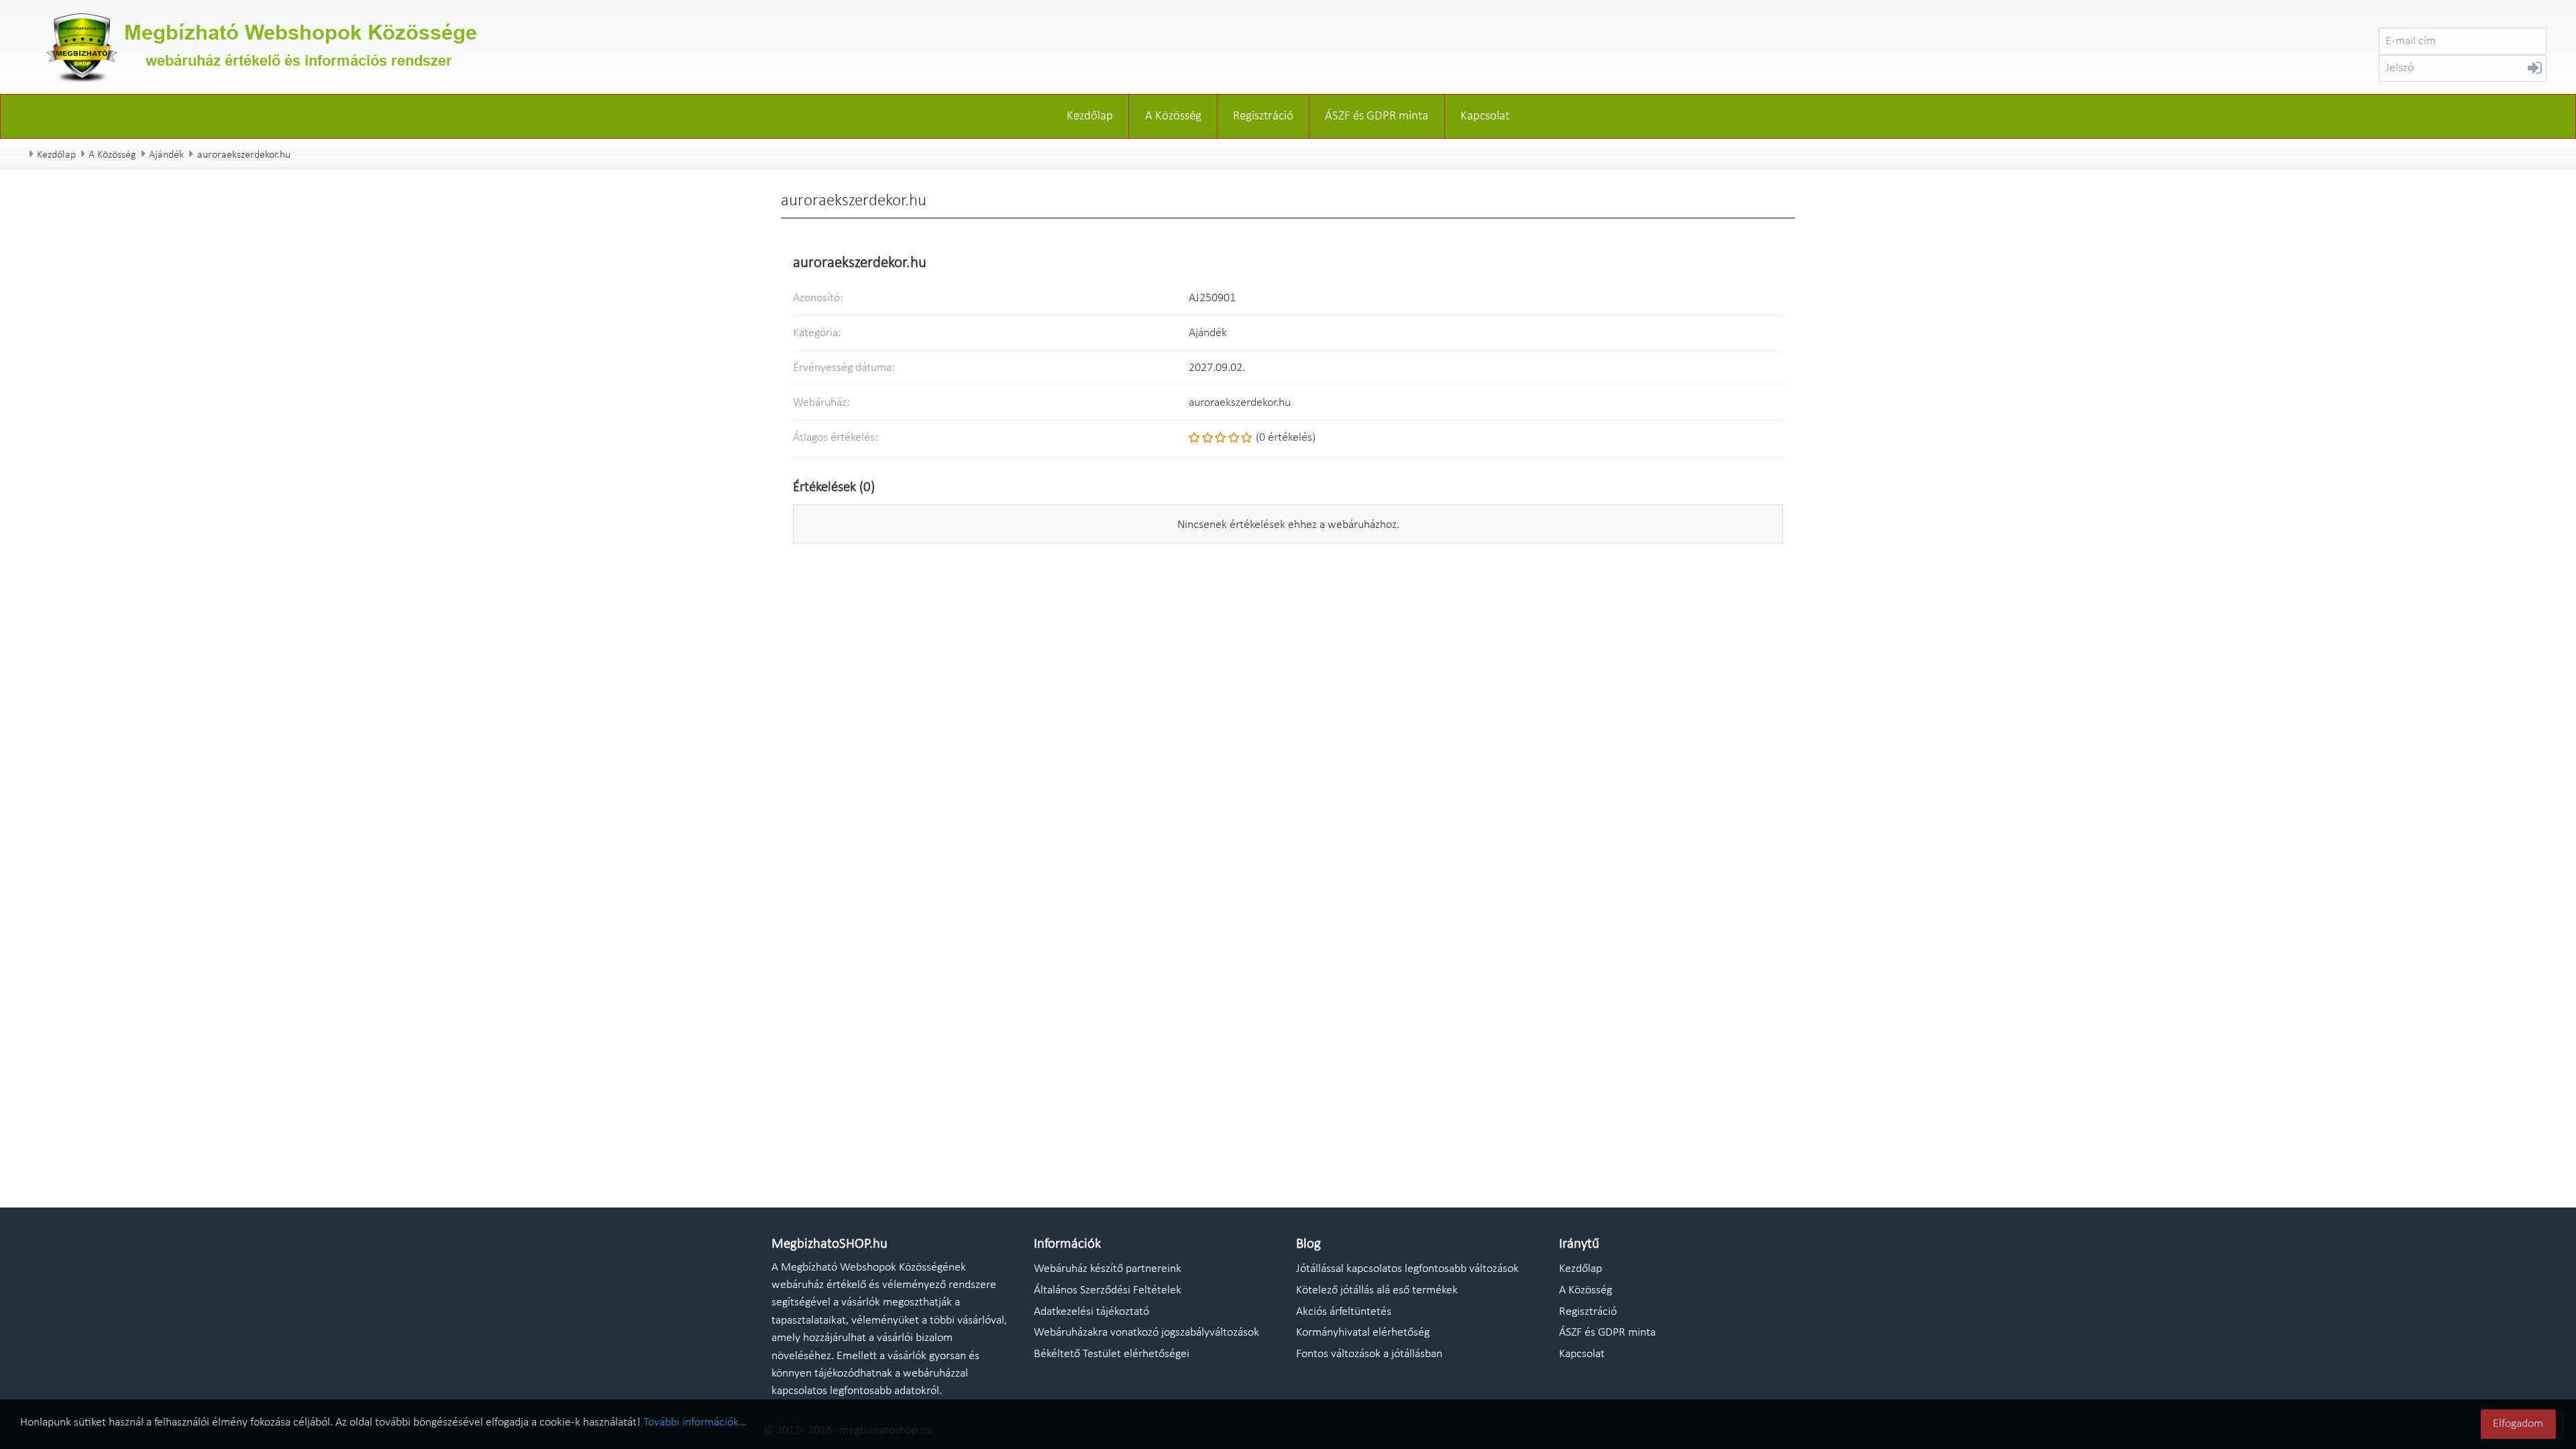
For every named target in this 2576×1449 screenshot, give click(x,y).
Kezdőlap (1090, 116)
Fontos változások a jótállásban (1369, 1354)
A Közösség (1173, 116)
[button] (2535, 71)
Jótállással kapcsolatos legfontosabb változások (1407, 1269)
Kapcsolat (1485, 116)
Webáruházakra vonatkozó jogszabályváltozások (1146, 1333)
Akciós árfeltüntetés (1344, 1312)
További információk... (695, 1423)
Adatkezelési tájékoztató (1091, 1312)
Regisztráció (1263, 116)
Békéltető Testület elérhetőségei (1112, 1354)
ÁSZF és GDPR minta (1377, 116)
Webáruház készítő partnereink (1108, 1269)
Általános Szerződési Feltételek (1108, 1290)
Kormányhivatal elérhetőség (1363, 1333)
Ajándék (166, 155)
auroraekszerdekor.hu (1240, 403)
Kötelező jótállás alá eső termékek (1377, 1290)
